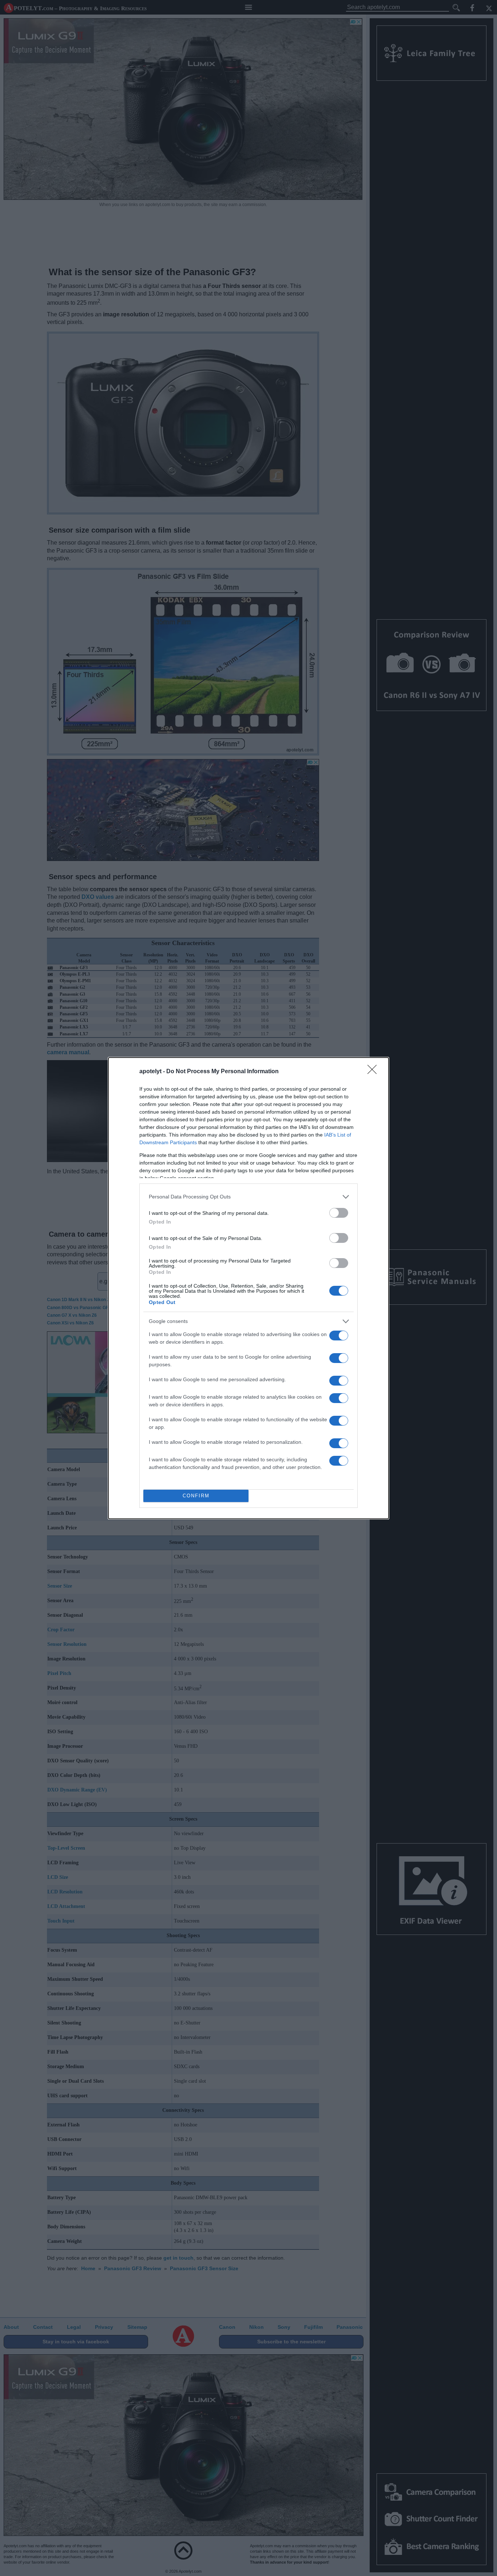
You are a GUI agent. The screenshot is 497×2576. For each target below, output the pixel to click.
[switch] (339, 1213)
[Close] (374, 1072)
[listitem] (249, 1197)
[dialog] (249, 1288)
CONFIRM (196, 1496)
